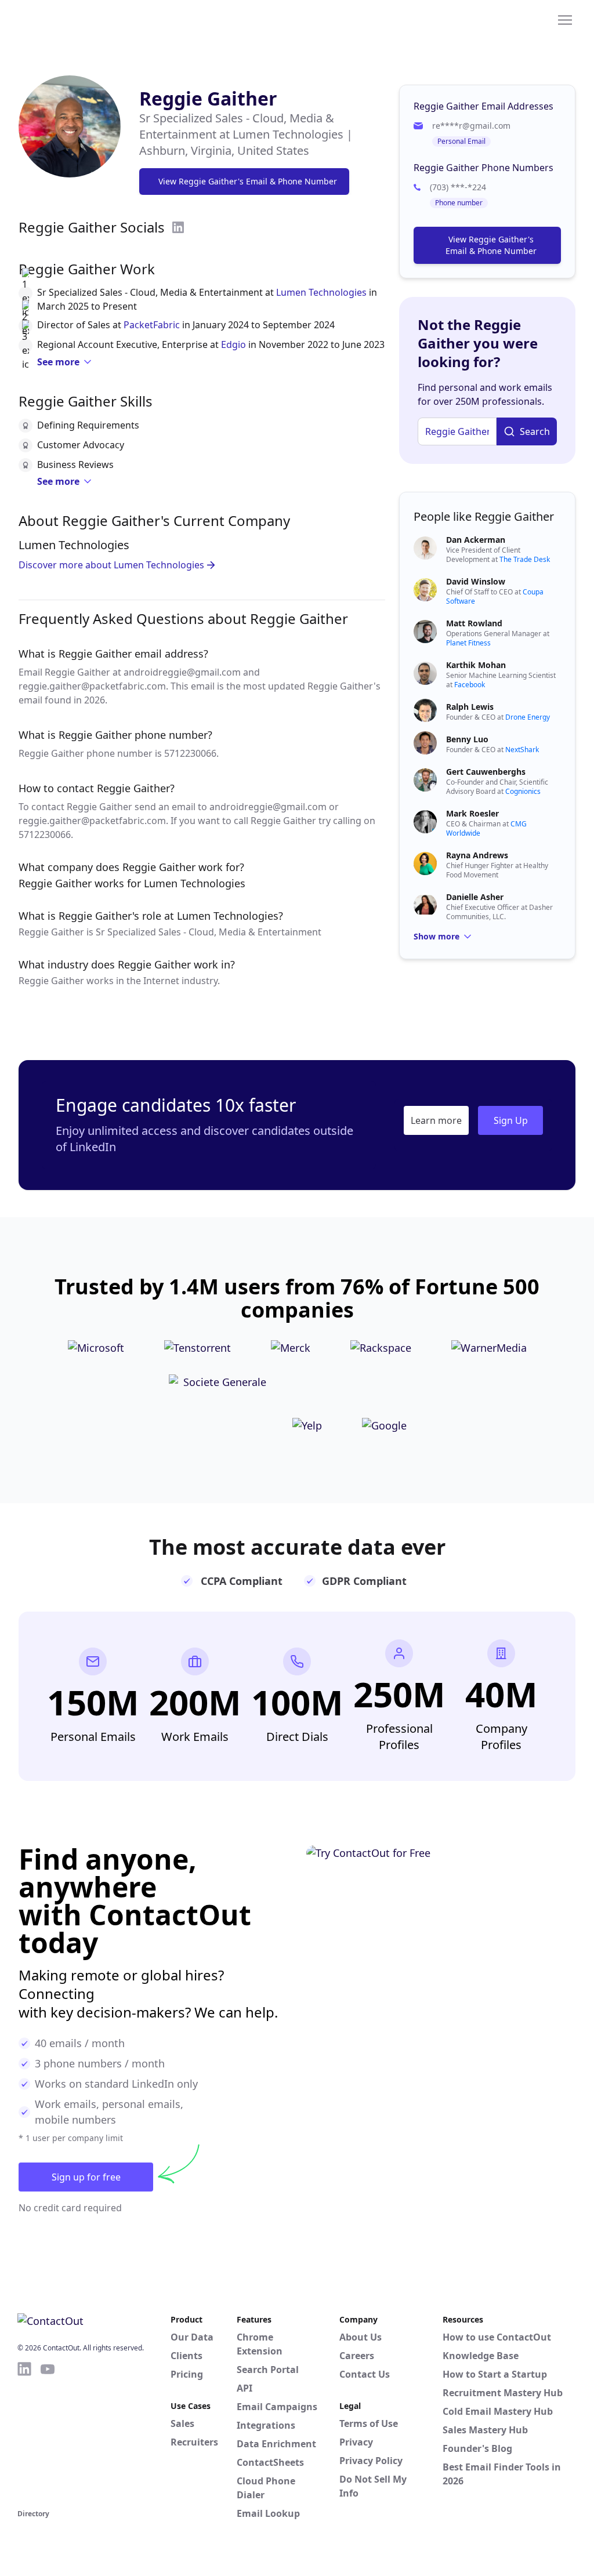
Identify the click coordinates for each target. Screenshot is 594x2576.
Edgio (233, 344)
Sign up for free (86, 2177)
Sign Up (511, 1120)
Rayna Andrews (477, 855)
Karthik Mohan (476, 665)
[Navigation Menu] (565, 19)
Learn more (436, 1120)
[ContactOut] (74, 19)
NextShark (522, 750)
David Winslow (476, 581)
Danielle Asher (475, 897)
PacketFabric (152, 325)
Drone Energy (528, 717)
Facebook (470, 685)
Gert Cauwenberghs (486, 772)
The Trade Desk (525, 559)
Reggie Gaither (208, 98)
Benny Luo (467, 739)
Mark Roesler (472, 813)
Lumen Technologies (321, 292)
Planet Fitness (468, 643)
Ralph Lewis (470, 707)
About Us (361, 2337)
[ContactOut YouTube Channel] (48, 2433)
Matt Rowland (474, 623)
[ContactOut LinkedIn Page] (24, 2433)
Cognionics (523, 791)
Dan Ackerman (476, 540)
